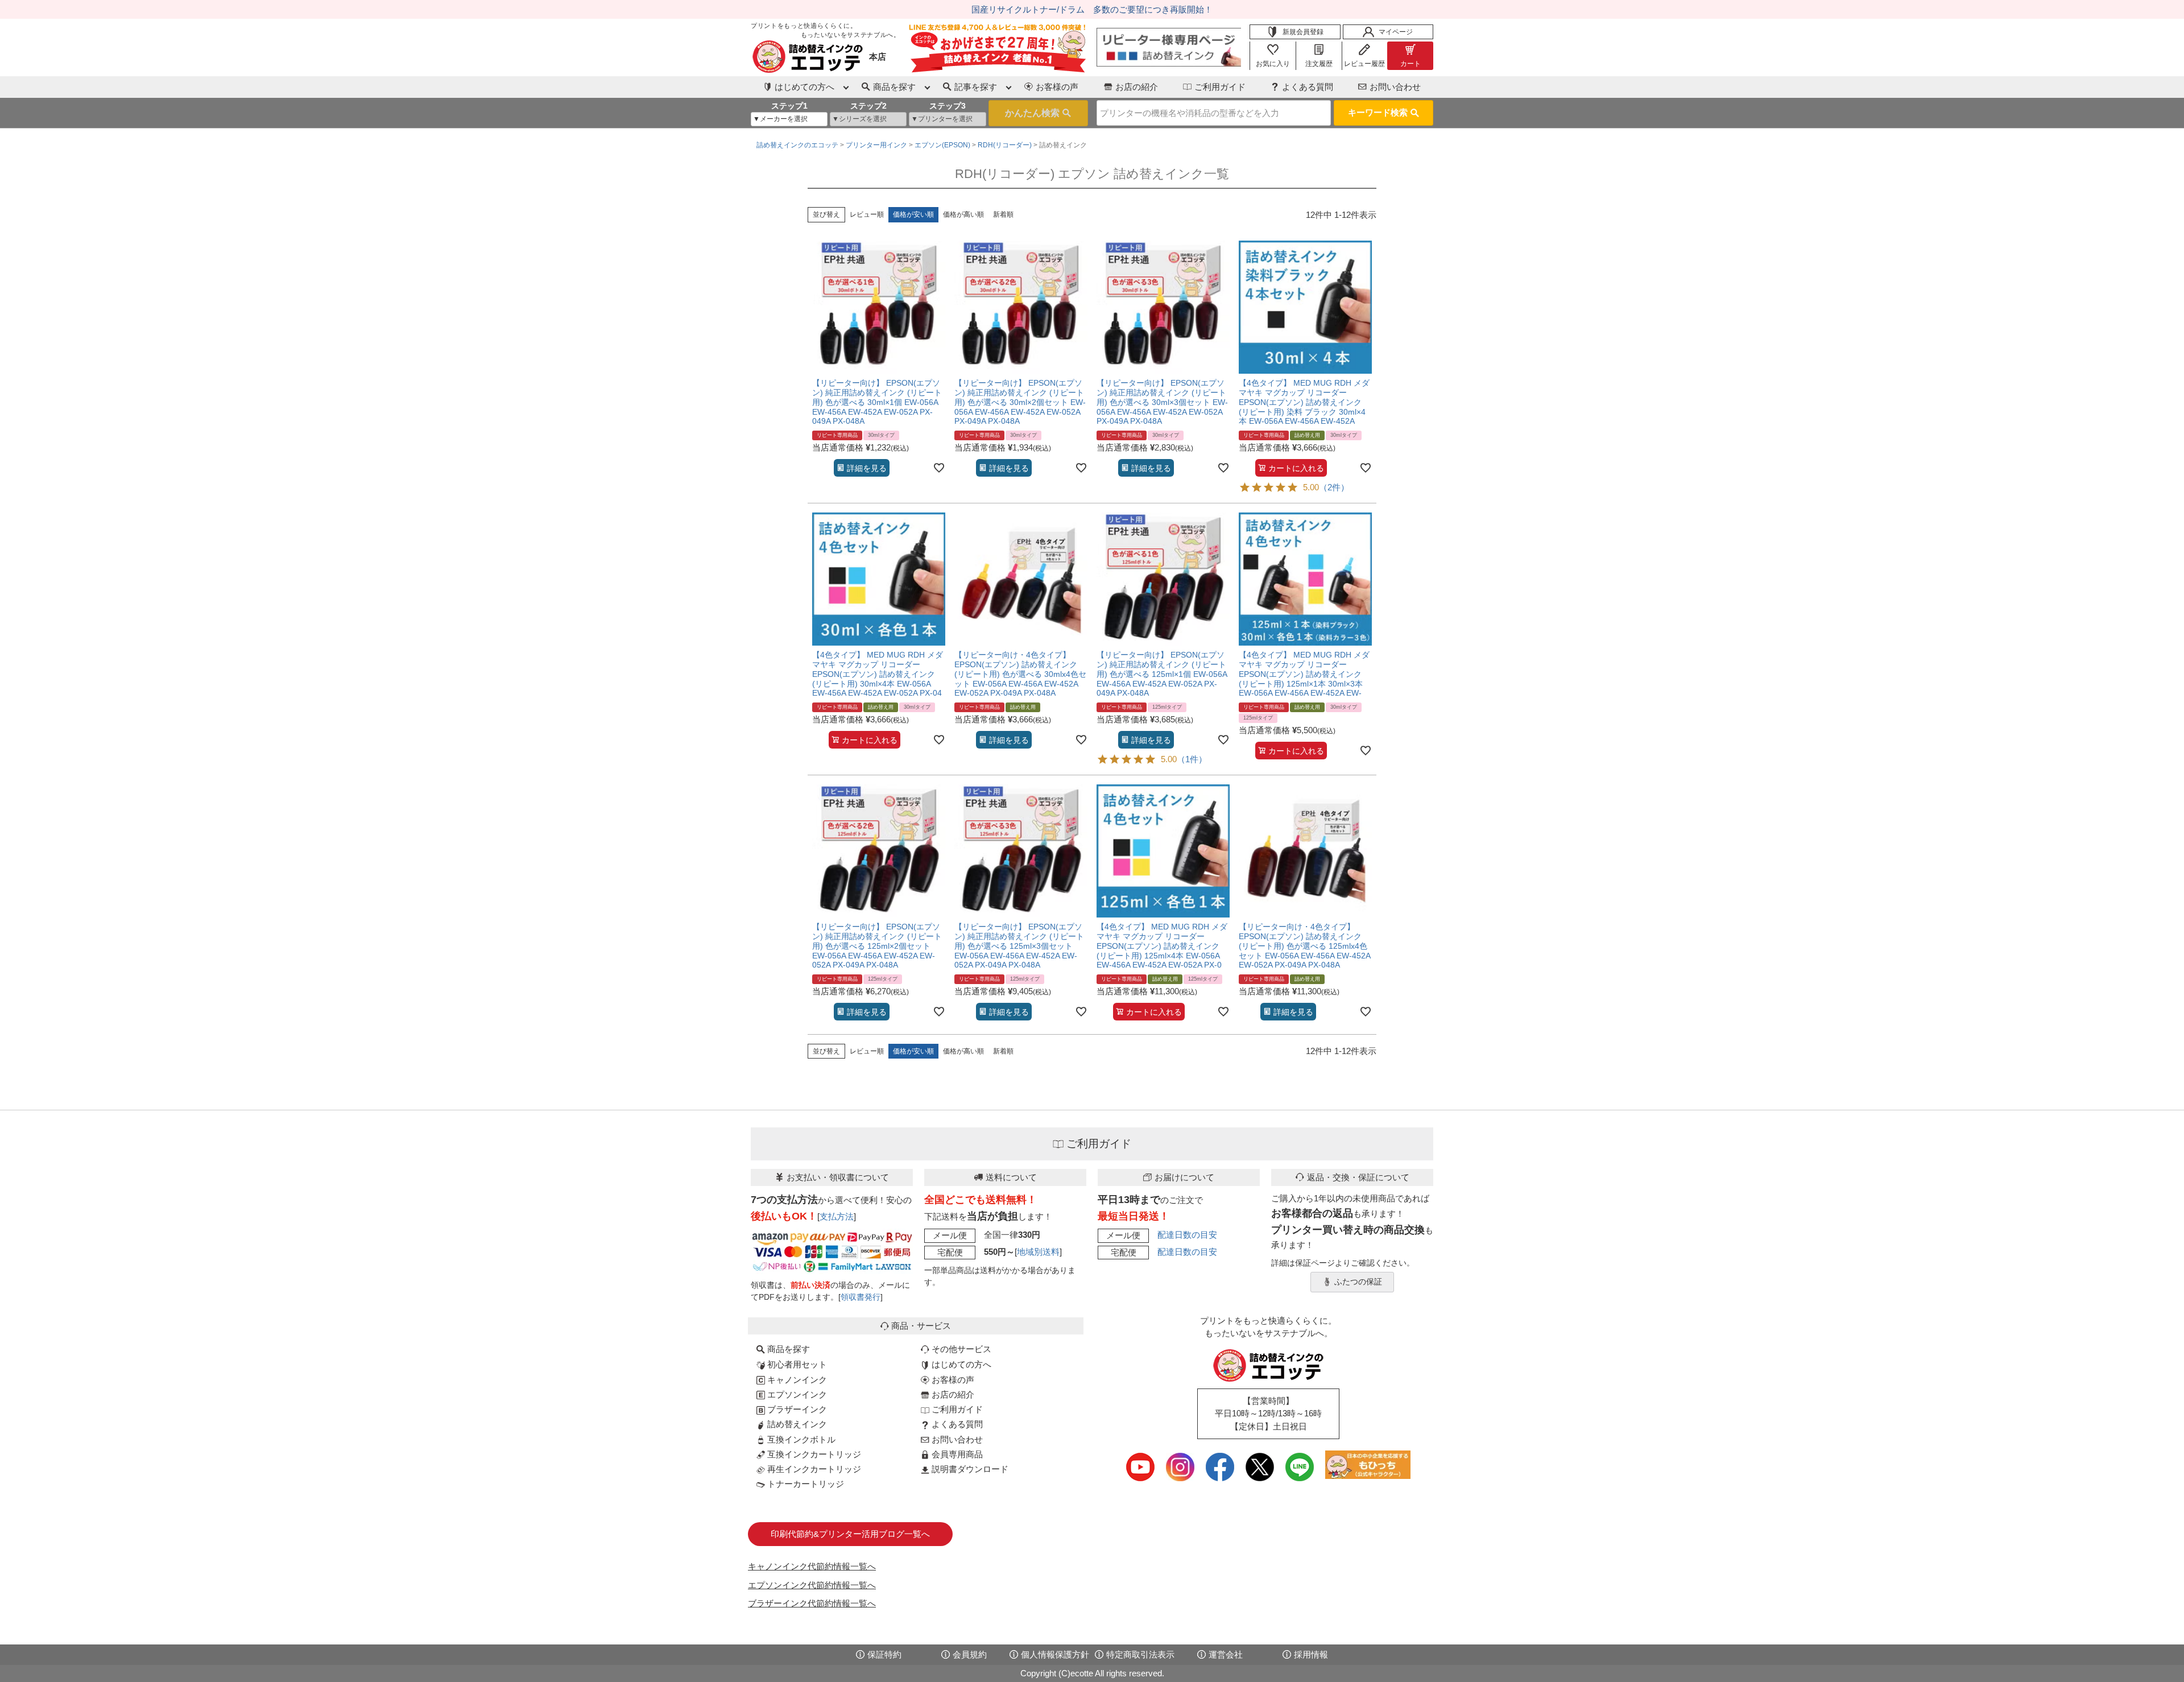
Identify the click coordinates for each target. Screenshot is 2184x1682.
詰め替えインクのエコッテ (797, 145)
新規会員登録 (1303, 32)
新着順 (1003, 214)
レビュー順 (867, 214)
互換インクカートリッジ (813, 1454)
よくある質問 (1308, 87)
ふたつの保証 (1358, 1282)
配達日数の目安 (1187, 1235)
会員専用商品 (956, 1454)
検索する (1038, 113)
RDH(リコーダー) (1005, 145)
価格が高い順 (963, 214)
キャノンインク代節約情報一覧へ (812, 1566)
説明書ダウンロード (969, 1469)
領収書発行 (861, 1297)
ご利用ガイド (1220, 87)
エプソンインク (796, 1394)
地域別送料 (1038, 1252)
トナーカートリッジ (804, 1484)
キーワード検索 (1378, 112)
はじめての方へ (960, 1364)
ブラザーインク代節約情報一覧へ (812, 1603)
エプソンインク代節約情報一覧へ (812, 1585)
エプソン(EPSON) (942, 145)
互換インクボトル (800, 1439)
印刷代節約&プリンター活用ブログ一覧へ (850, 1534)
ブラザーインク (796, 1409)
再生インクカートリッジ (813, 1469)
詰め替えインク (796, 1424)
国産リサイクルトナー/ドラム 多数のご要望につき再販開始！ (1092, 9)
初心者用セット (796, 1364)
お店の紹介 (1137, 87)
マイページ (1396, 32)
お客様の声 (1057, 87)
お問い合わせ (1395, 87)
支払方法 (837, 1216)
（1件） (1192, 759)
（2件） (1334, 487)
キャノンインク (796, 1380)
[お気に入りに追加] (939, 468)
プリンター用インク (876, 145)
